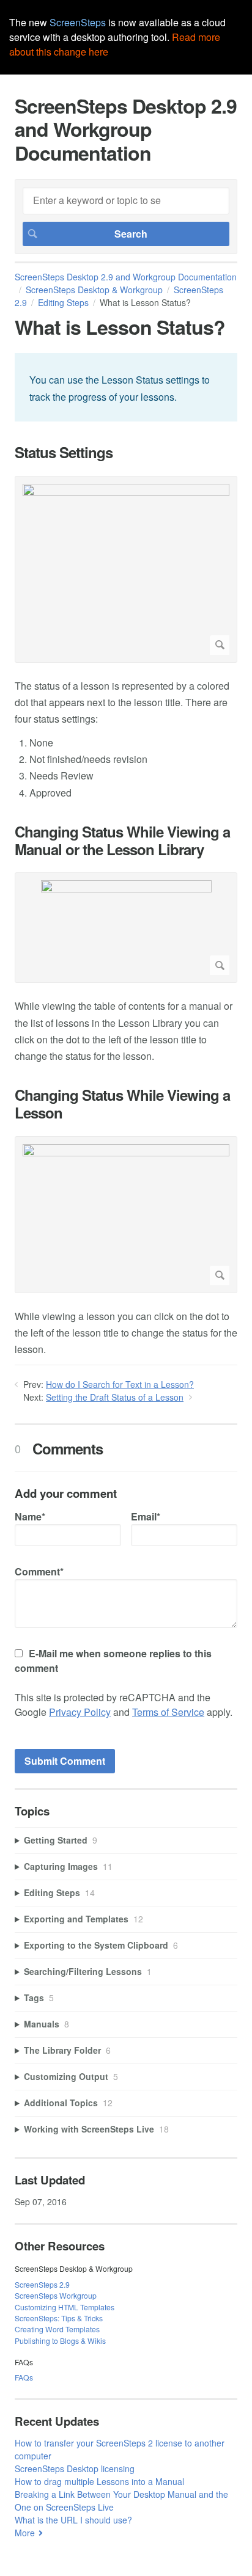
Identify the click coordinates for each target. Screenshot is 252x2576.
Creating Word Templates (57, 2329)
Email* (146, 1516)
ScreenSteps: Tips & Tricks (59, 2318)
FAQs (24, 2377)
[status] (126, 387)
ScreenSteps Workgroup (56, 2295)
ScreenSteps (78, 22)
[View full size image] (126, 569)
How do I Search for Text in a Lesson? (120, 1384)
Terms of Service (168, 1712)
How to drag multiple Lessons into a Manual (99, 2481)
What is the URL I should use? (73, 2520)
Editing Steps (63, 302)
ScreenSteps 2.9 (42, 2284)
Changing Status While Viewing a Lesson (122, 1104)
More (25, 2533)
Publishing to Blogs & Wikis (60, 2341)
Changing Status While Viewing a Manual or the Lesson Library (122, 841)
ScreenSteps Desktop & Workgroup (94, 290)
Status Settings (64, 452)
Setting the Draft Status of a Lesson (115, 1397)
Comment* (39, 1571)
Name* (30, 1516)
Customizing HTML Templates (65, 2307)
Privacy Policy (80, 1712)
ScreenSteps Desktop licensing (75, 2468)
